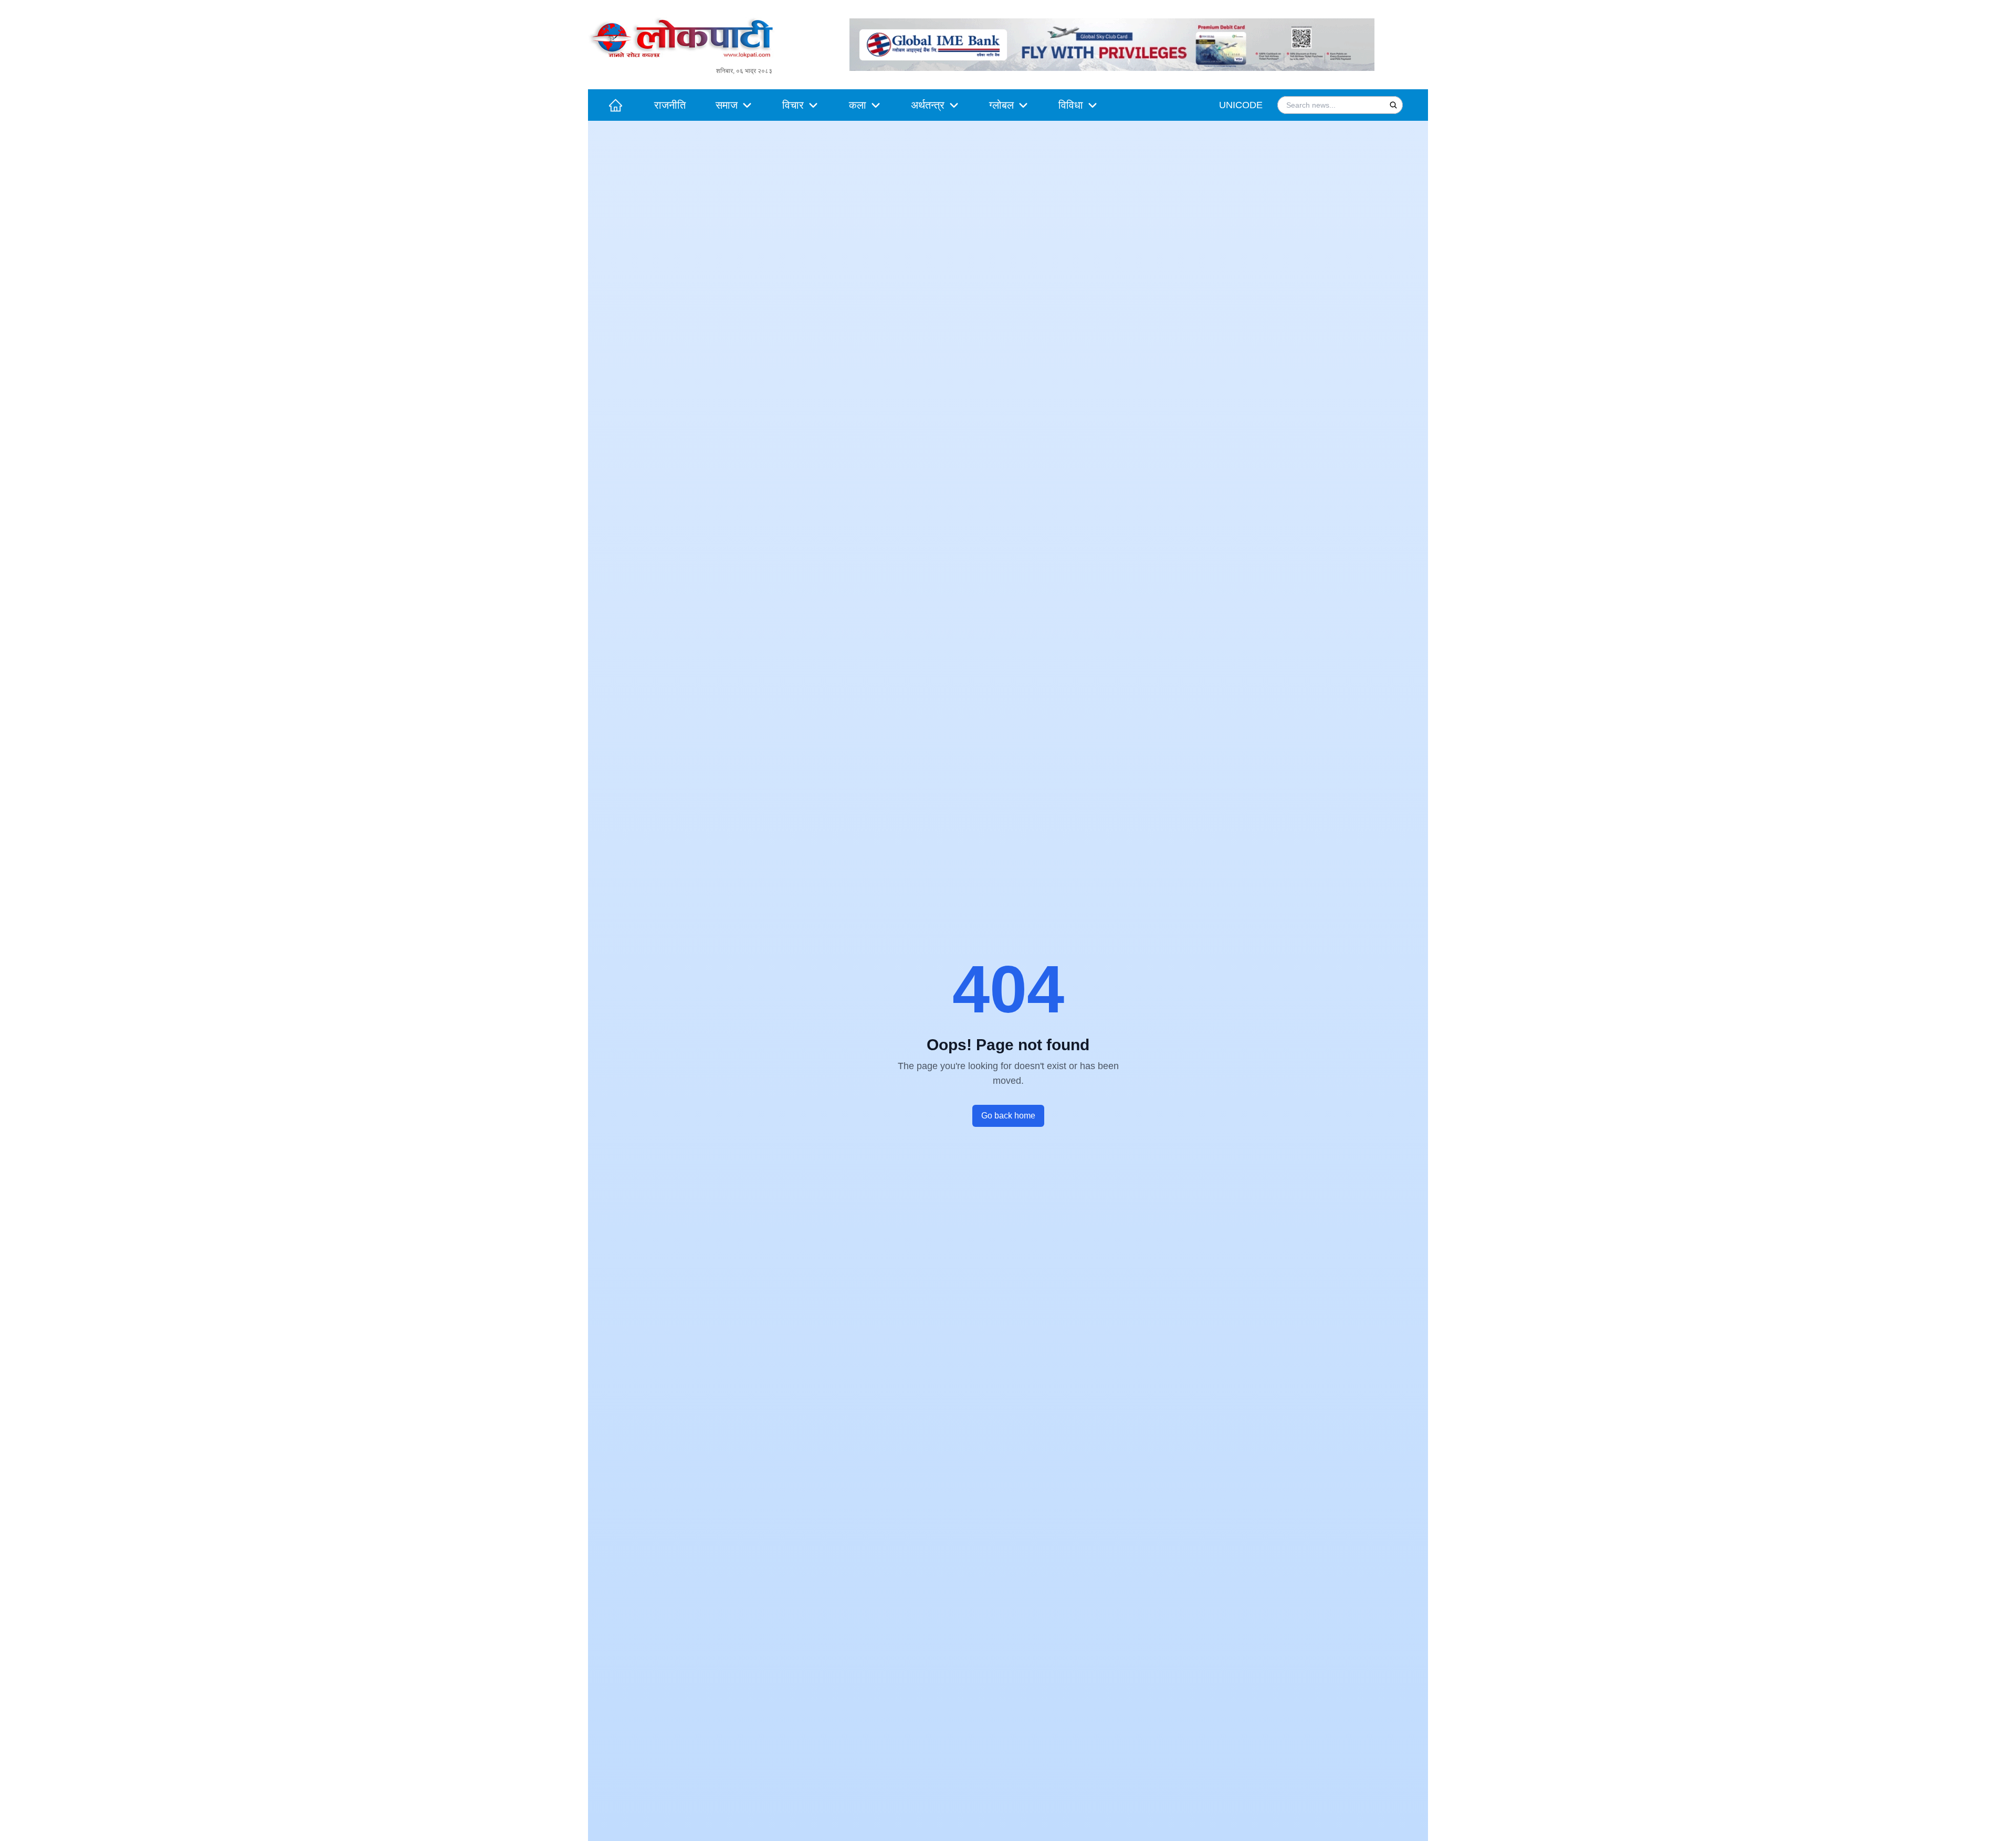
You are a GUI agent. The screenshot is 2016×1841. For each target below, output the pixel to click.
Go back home (1008, 1116)
